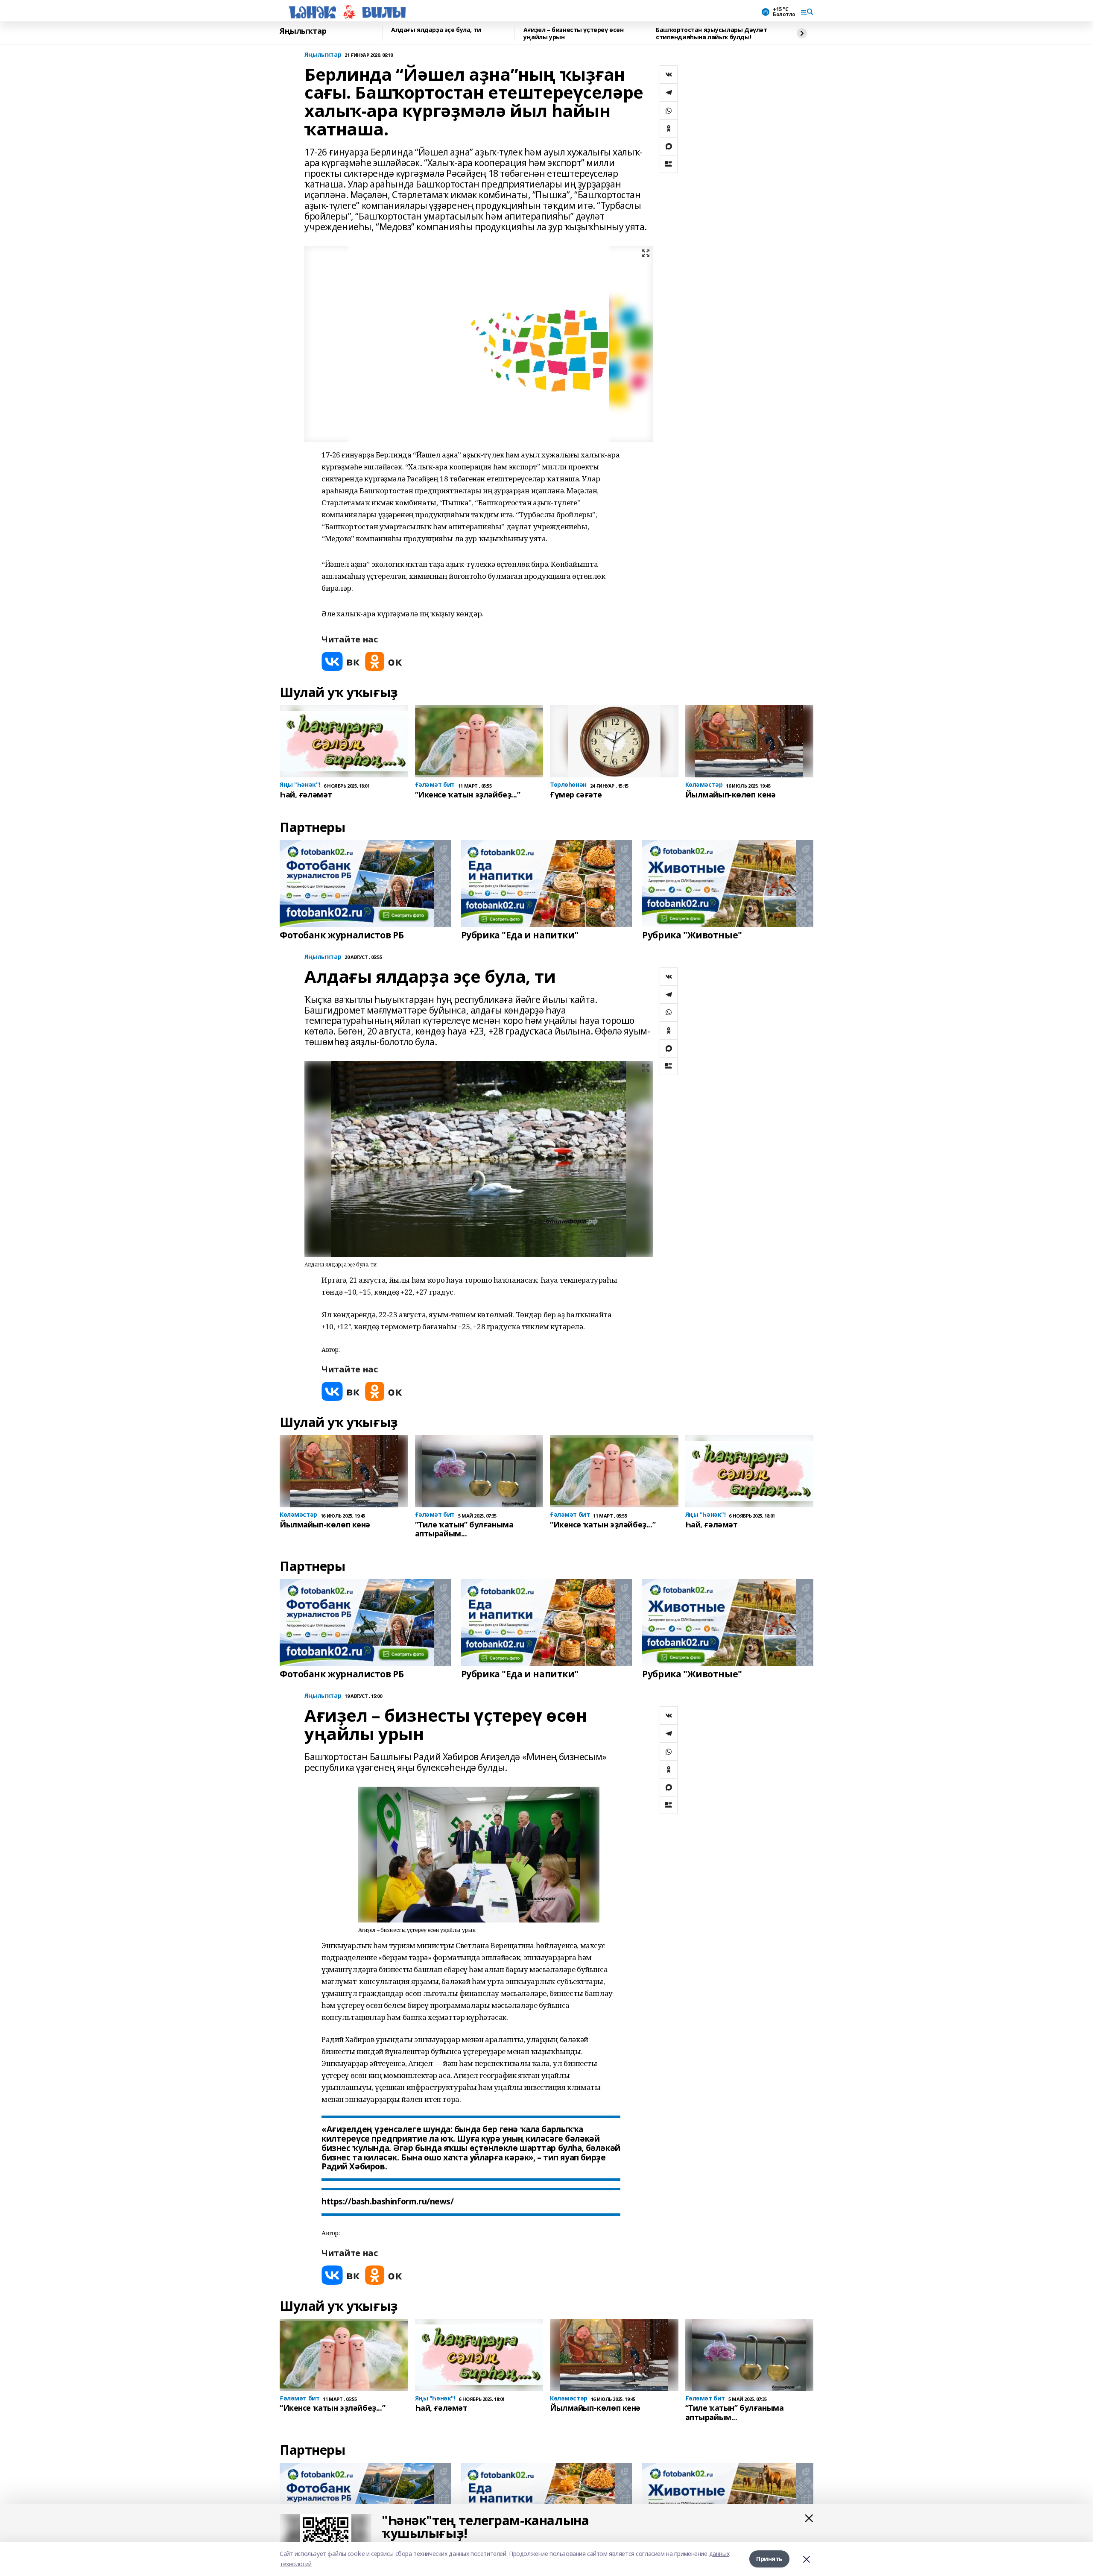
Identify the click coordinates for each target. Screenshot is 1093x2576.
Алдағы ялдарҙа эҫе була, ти (436, 30)
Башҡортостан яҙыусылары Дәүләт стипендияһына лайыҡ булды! (711, 34)
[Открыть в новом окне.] (341, 661)
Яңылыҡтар (303, 31)
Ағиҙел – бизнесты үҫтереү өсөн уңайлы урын (573, 34)
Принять (769, 2559)
